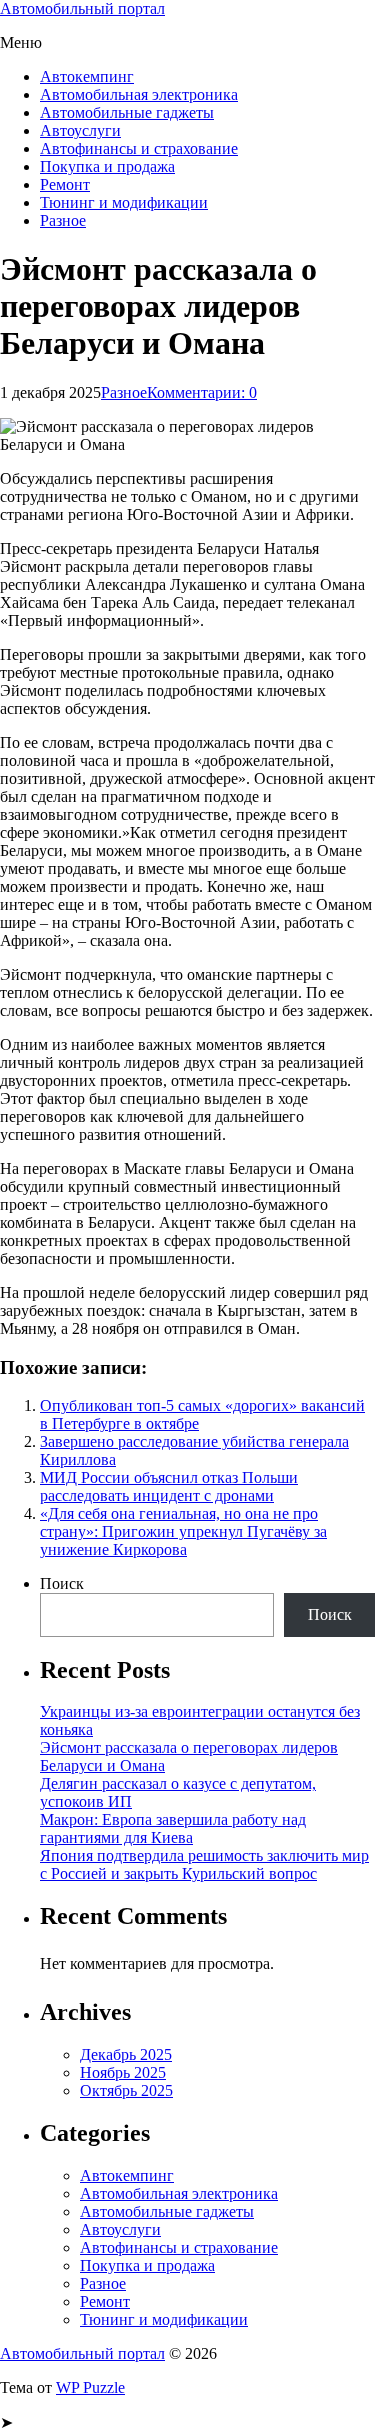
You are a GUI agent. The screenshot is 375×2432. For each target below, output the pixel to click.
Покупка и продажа (107, 166)
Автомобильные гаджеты (127, 112)
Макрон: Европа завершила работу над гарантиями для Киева (173, 1828)
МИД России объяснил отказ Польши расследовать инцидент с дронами (169, 1486)
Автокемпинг (87, 76)
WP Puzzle (90, 2387)
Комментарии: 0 (202, 392)
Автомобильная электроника (139, 94)
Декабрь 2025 (126, 2054)
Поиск (62, 1583)
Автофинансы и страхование (139, 148)
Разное (63, 220)
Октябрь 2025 (126, 2090)
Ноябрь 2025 (123, 2072)
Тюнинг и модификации (124, 202)
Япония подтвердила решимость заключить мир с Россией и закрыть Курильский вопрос (204, 1864)
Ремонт (65, 184)
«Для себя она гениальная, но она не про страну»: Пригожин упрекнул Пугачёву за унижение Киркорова (183, 1531)
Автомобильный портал (82, 8)
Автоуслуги (80, 130)
